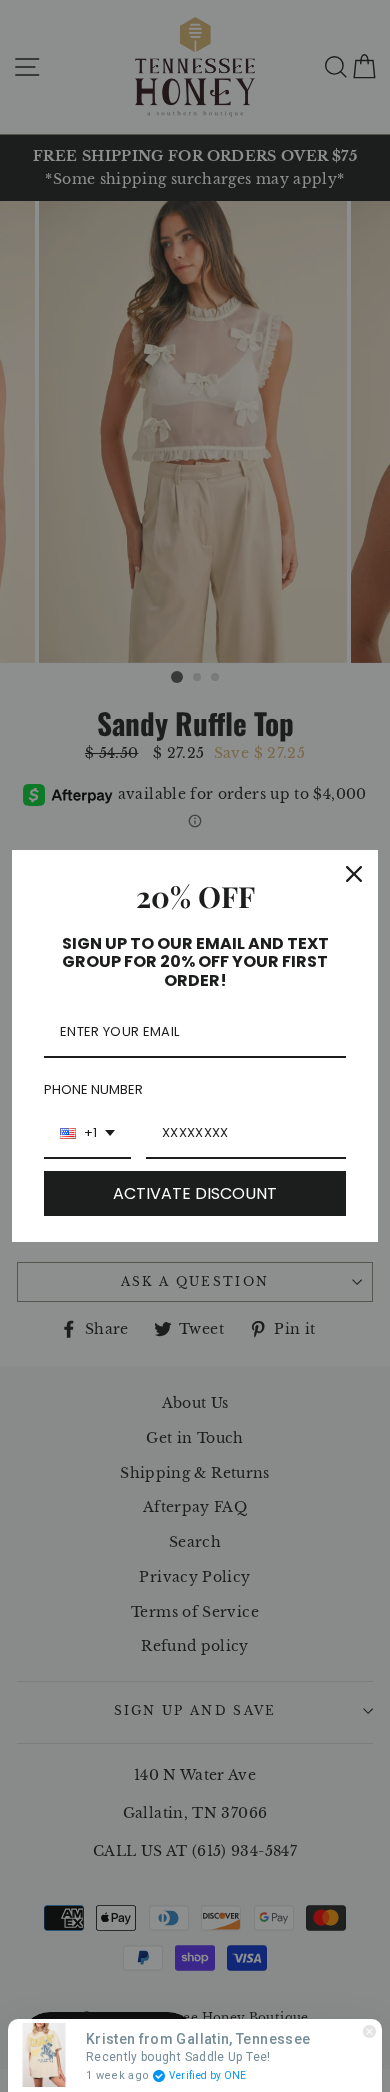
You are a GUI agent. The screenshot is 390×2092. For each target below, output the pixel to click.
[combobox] (87, 1134)
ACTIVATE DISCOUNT (195, 1193)
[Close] (354, 874)
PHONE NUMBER (93, 1089)
